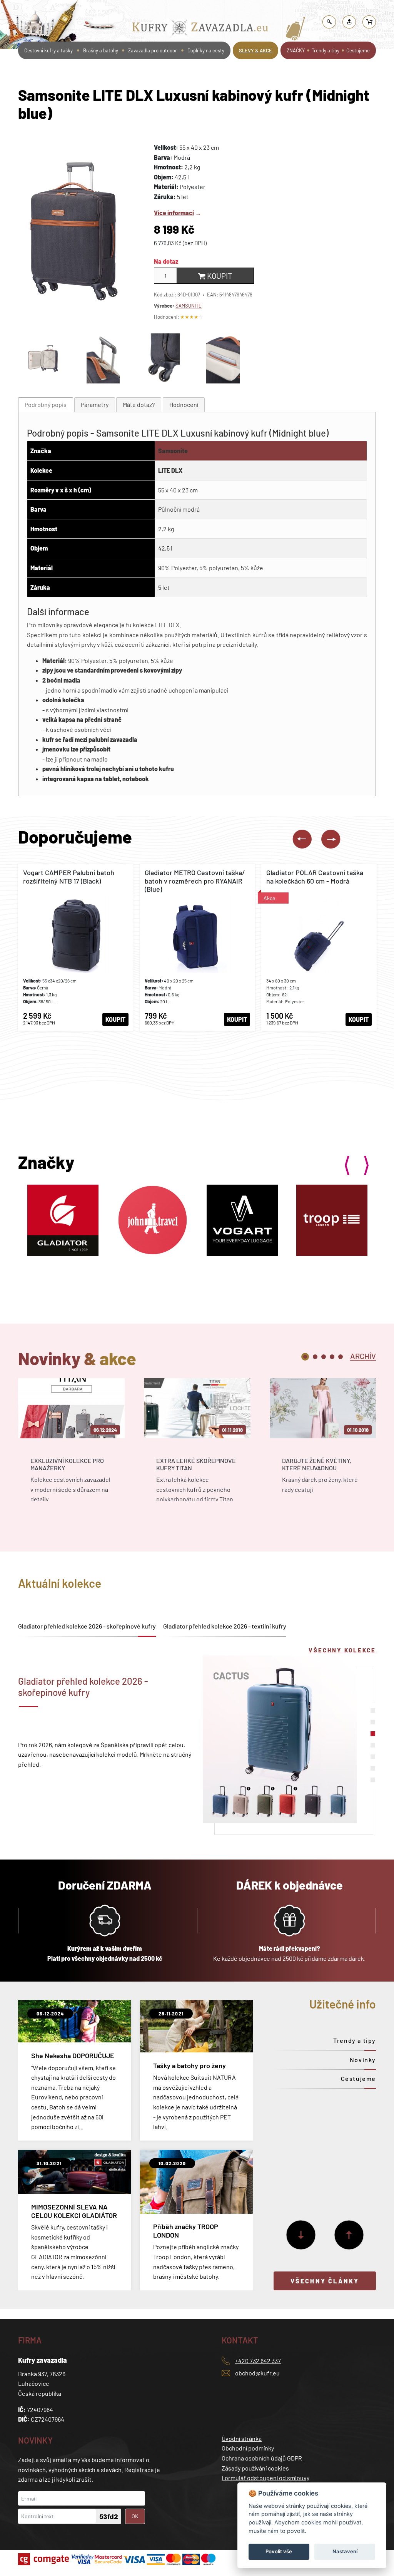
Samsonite (173, 451)
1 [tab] (305, 1357)
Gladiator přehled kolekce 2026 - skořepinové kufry (87, 1626)
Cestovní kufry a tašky (175, 9)
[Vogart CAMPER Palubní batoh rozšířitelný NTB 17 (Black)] (76, 947)
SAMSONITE (189, 306)
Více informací (174, 213)
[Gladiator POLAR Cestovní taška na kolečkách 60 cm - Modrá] (319, 947)
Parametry (95, 404)
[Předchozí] (349, 2235)
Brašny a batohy (101, 50)
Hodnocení (184, 404)
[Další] (301, 2235)
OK (135, 2516)
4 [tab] (332, 1357)
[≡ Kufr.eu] (200, 29)
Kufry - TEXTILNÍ (299, 9)
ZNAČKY (296, 50)
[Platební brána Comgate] (44, 2559)
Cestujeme (358, 50)
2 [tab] (315, 1357)
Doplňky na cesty (206, 50)
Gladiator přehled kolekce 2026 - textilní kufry (225, 1626)
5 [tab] (341, 1357)
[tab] (46, 405)
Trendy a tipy (326, 50)
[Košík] (369, 22)
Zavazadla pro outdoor (153, 50)
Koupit (219, 276)
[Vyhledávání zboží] (329, 22)
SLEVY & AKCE (255, 50)
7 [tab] (373, 1780)
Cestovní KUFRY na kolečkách (240, 9)
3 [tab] (324, 1357)
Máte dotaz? (139, 404)
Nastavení (345, 2551)
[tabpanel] (71, 1446)
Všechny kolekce (342, 1650)
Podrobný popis (46, 404)
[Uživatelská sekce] (349, 22)
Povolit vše (279, 2551)
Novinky (363, 2060)
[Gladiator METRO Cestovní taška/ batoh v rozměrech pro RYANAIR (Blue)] (197, 947)
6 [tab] (373, 1768)
